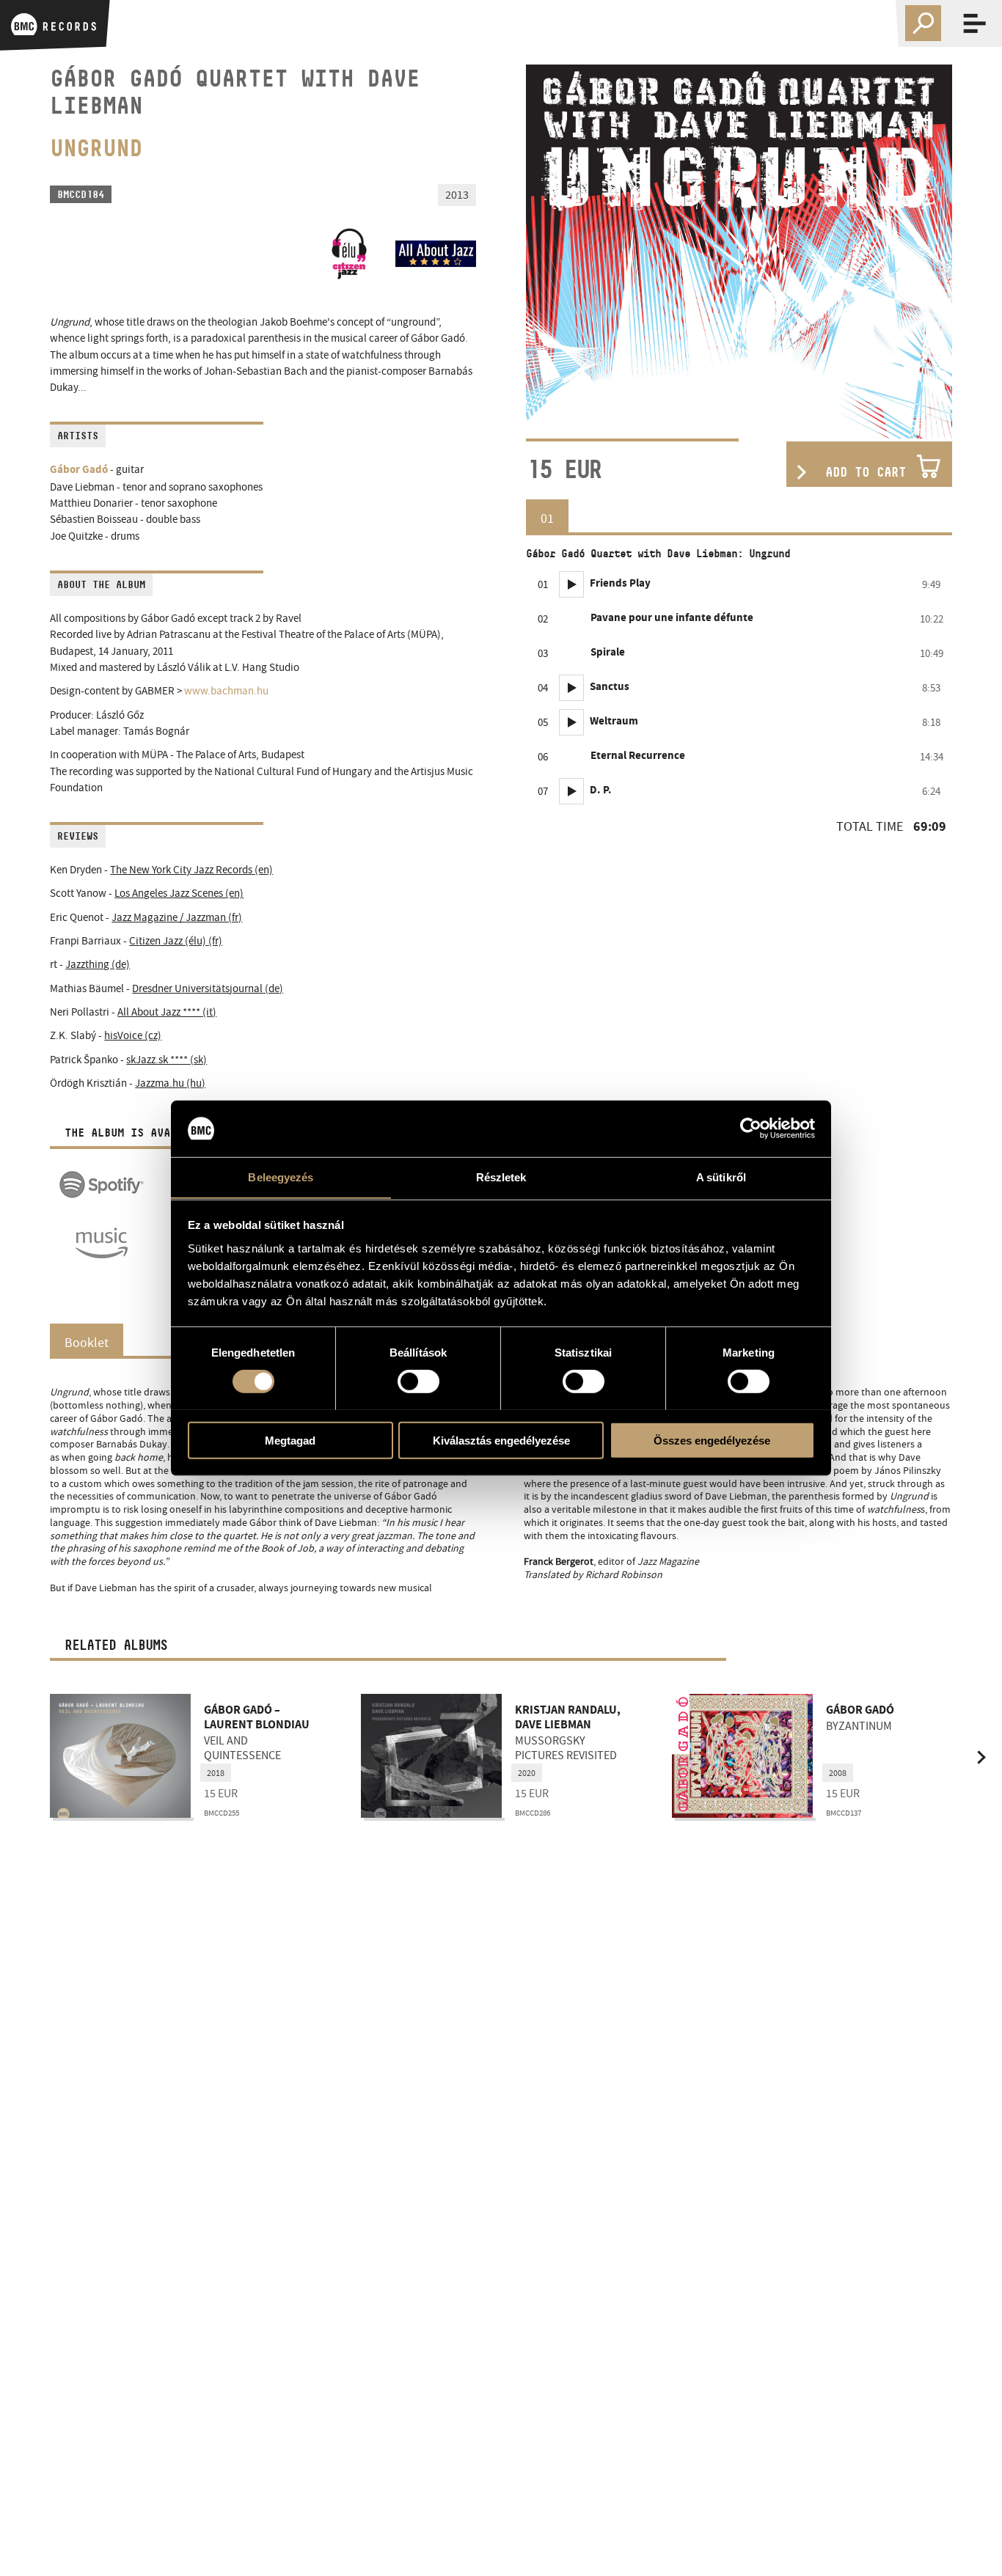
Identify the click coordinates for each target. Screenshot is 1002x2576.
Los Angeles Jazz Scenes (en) (179, 893)
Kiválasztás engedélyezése (501, 1440)
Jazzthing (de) (98, 965)
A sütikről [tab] (721, 1177)
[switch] (418, 1381)
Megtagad (290, 1440)
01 (547, 518)
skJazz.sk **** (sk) (167, 1060)
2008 (838, 1773)
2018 (216, 1773)
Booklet (87, 1343)
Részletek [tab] (501, 1177)
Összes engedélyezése (712, 1440)
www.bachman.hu (226, 691)
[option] (739, 252)
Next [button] (981, 1757)
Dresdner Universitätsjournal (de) (208, 989)
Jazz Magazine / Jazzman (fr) (177, 918)
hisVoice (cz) (133, 1036)
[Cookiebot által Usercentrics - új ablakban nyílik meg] (751, 1129)
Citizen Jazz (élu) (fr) (176, 941)
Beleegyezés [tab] (281, 1177)
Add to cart (866, 472)
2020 (527, 1773)
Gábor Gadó (79, 470)
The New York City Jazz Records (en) (191, 870)
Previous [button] (21, 1757)
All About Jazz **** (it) (167, 1012)
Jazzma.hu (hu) (170, 1083)
